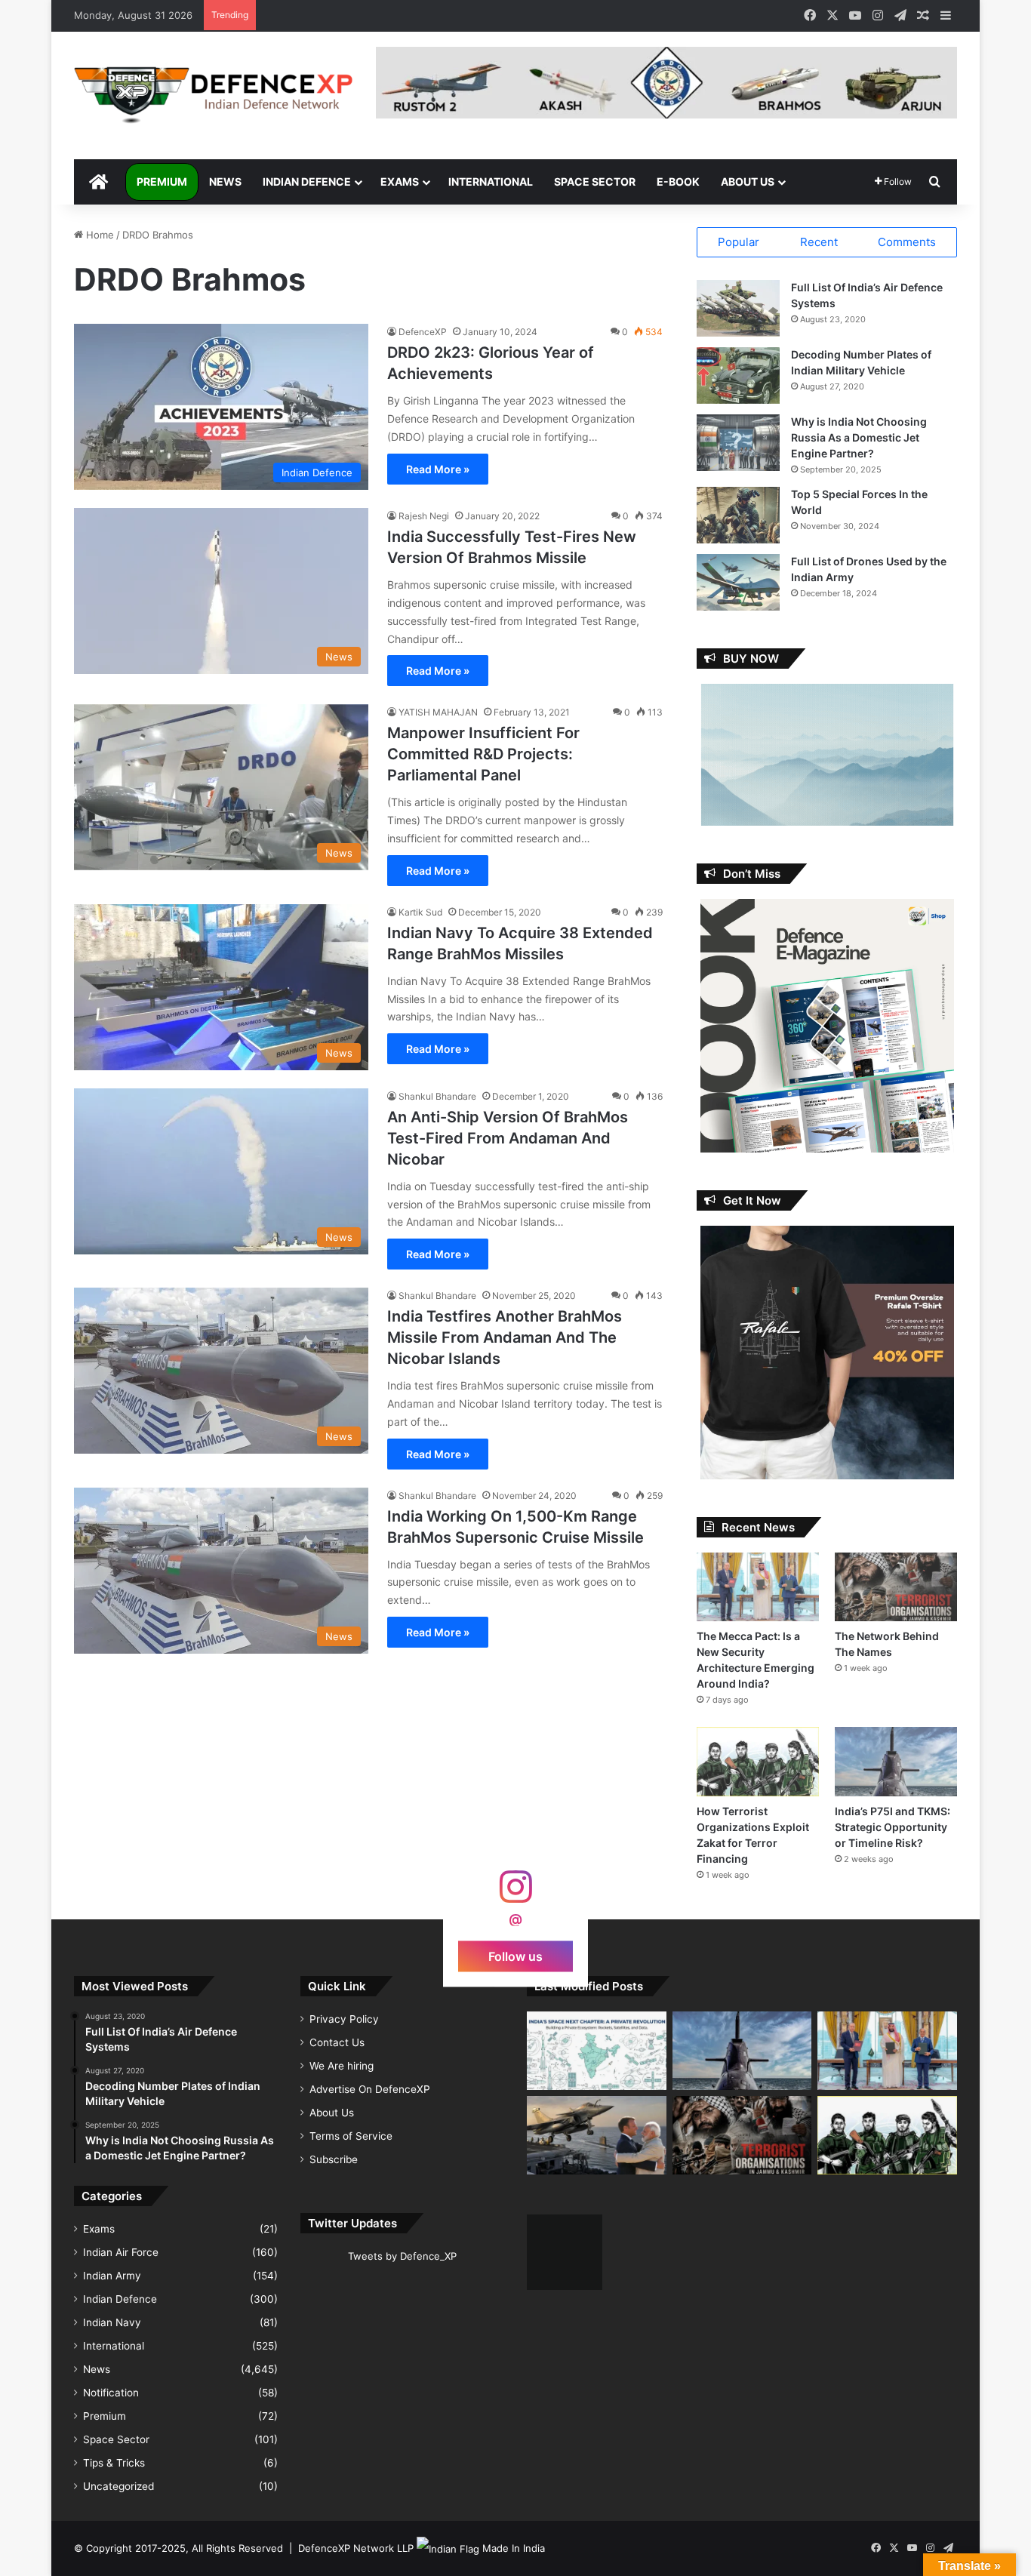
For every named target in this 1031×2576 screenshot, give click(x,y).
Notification (111, 2393)
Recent (819, 242)
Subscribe (334, 2159)
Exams (400, 182)
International (491, 182)
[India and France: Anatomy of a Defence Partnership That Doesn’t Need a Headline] (597, 2135)
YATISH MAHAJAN (438, 712)
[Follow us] (515, 1894)
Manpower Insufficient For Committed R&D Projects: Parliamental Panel (483, 754)
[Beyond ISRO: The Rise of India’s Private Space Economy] (597, 2051)
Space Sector (595, 182)
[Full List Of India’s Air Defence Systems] (738, 308)
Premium (162, 182)
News (225, 182)
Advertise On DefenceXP (370, 2089)
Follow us (515, 1956)
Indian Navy (112, 2322)
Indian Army (112, 2276)
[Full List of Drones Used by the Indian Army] (738, 582)
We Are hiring (342, 2066)
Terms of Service (351, 2136)
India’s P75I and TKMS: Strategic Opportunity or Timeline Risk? (893, 1827)
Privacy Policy (344, 2019)
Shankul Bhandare (437, 1096)
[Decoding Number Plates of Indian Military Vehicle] (738, 375)
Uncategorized (118, 2486)
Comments (907, 242)
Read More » (438, 469)
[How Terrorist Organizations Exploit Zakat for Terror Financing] (758, 1761)
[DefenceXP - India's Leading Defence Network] (214, 95)
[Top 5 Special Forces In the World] (738, 515)
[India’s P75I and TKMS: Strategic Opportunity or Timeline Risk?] (896, 1761)
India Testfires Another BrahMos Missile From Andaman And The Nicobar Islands (505, 1337)
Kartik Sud (420, 912)
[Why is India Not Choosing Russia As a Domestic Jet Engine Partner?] (738, 443)
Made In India (514, 2548)
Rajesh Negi (424, 516)
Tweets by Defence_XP (402, 2256)
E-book (678, 182)
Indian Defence (307, 182)
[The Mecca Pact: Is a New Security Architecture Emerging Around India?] (758, 1587)
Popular (739, 242)
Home (98, 235)
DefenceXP (423, 332)
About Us (748, 182)
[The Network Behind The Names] (896, 1587)
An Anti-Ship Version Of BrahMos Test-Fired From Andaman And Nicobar (508, 1138)
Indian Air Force (121, 2252)
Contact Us (337, 2042)
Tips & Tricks (114, 2463)
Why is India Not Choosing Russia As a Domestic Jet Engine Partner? (859, 437)
